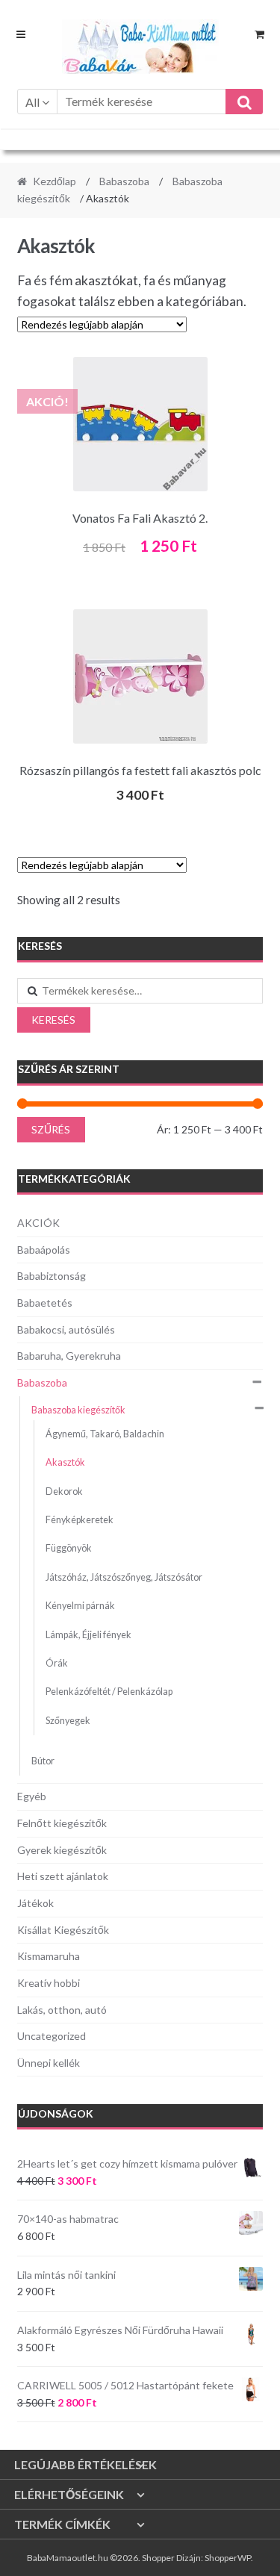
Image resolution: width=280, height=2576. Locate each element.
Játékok (35, 1903)
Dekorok (64, 1491)
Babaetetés (45, 1303)
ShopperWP (228, 2558)
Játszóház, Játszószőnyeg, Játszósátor (124, 1577)
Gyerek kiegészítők (62, 1850)
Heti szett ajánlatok (63, 1876)
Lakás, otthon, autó (62, 2010)
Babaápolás (44, 1250)
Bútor (43, 1761)
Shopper (158, 2558)
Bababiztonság (52, 1276)
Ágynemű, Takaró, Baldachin (105, 1434)
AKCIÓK (38, 1223)
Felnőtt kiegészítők (62, 1823)
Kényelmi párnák (80, 1606)
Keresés (53, 1020)
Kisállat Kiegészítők (63, 1930)
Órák (57, 1663)
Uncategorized (52, 2036)
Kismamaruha (49, 1956)
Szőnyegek (68, 1721)
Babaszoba (124, 181)
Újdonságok (56, 2113)
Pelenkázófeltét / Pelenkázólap (109, 1692)
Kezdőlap (55, 181)
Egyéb (32, 1796)
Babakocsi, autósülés (66, 1329)
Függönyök (69, 1548)
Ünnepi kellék (49, 2063)
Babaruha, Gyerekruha (69, 1356)
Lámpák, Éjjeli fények (88, 1635)
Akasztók (65, 1462)
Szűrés (51, 1129)
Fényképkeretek (80, 1520)
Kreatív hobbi (49, 1983)
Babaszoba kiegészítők (78, 1410)
